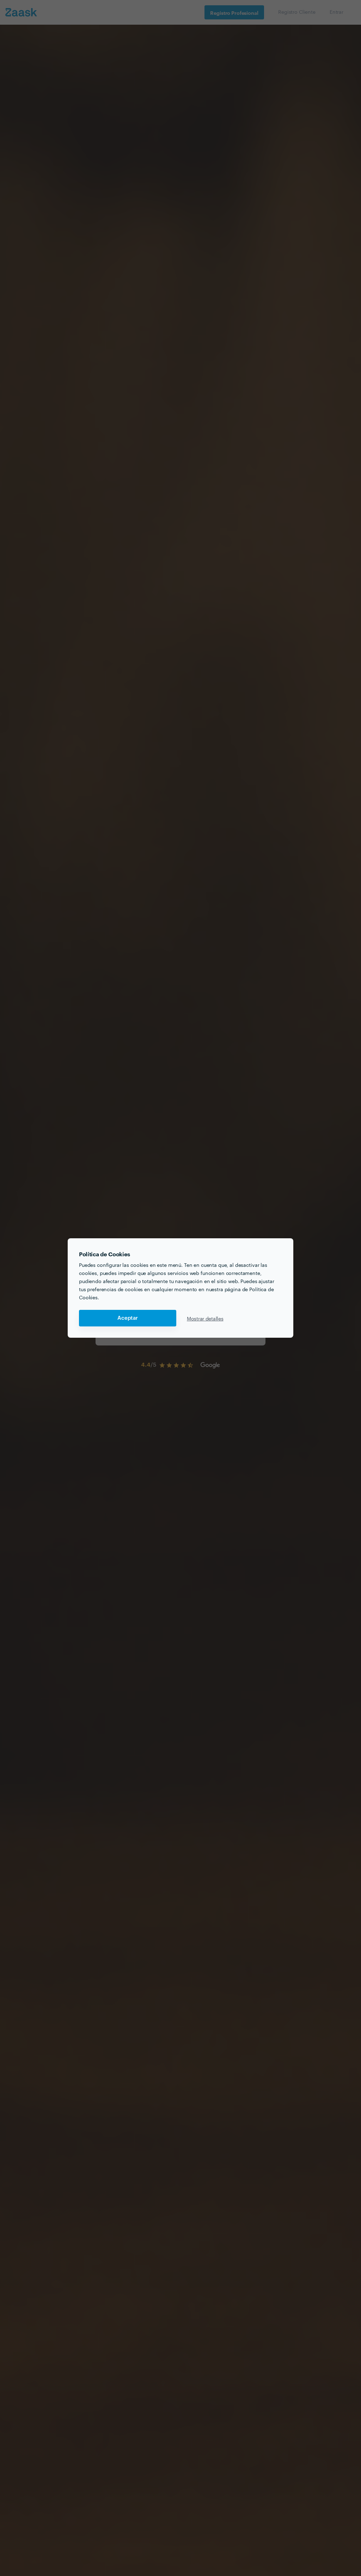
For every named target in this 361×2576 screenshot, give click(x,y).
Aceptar (128, 1318)
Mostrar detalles (205, 1318)
